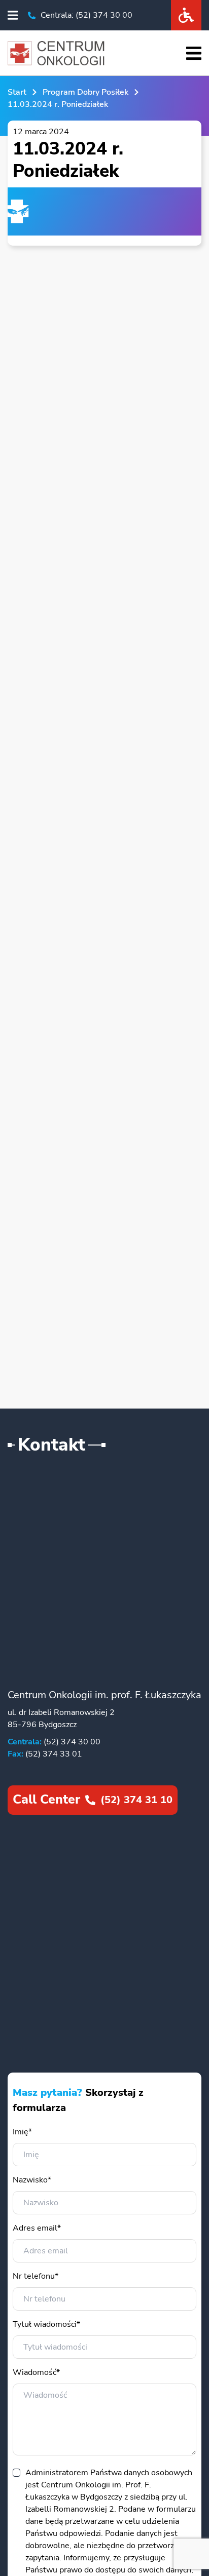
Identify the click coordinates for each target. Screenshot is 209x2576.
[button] (13, 15)
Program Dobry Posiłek (85, 92)
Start (17, 92)
